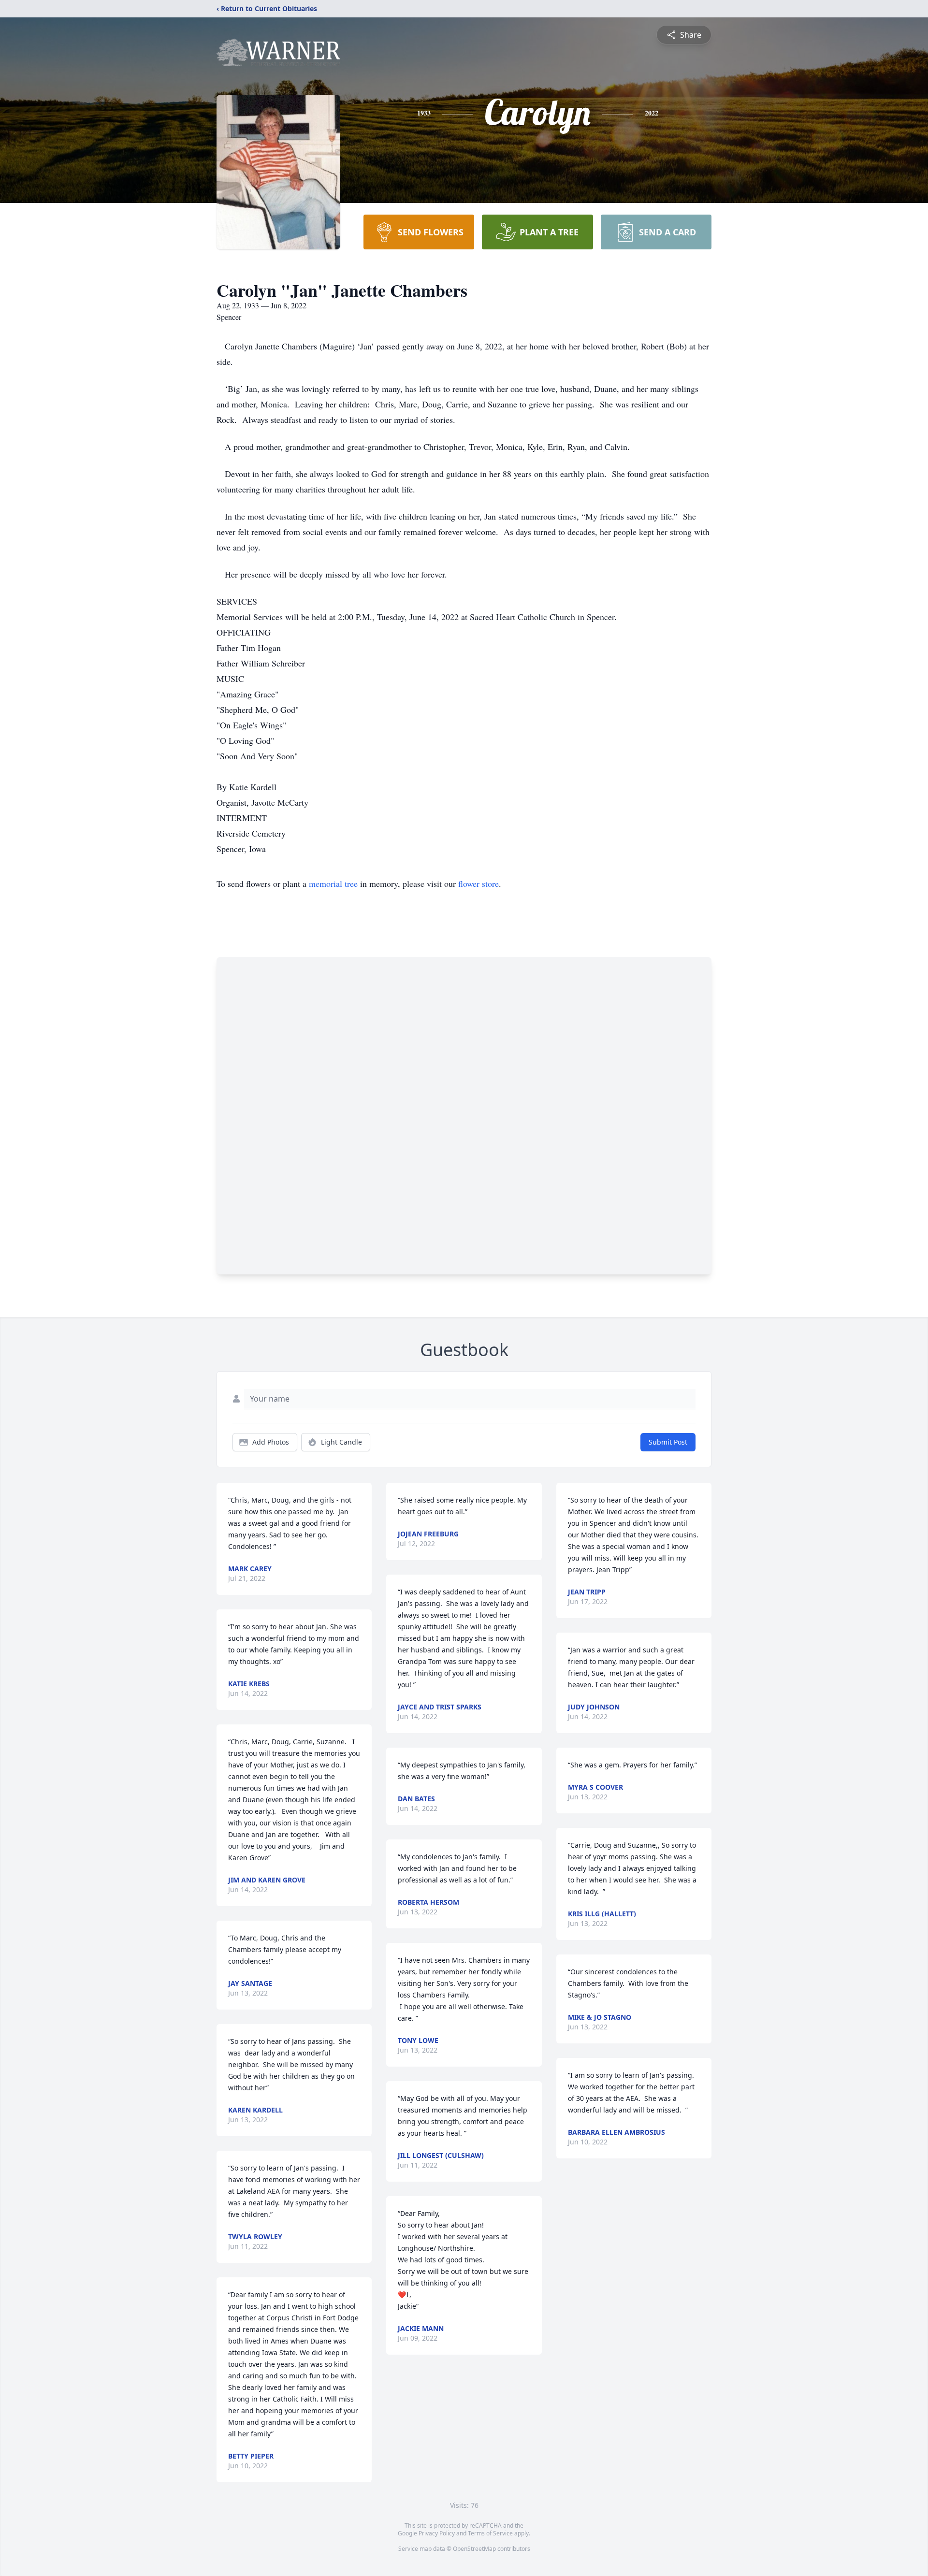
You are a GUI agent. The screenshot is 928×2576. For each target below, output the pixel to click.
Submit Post (668, 1442)
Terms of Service (490, 2533)
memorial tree (333, 883)
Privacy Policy (437, 2533)
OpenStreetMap (474, 2549)
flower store (478, 883)
